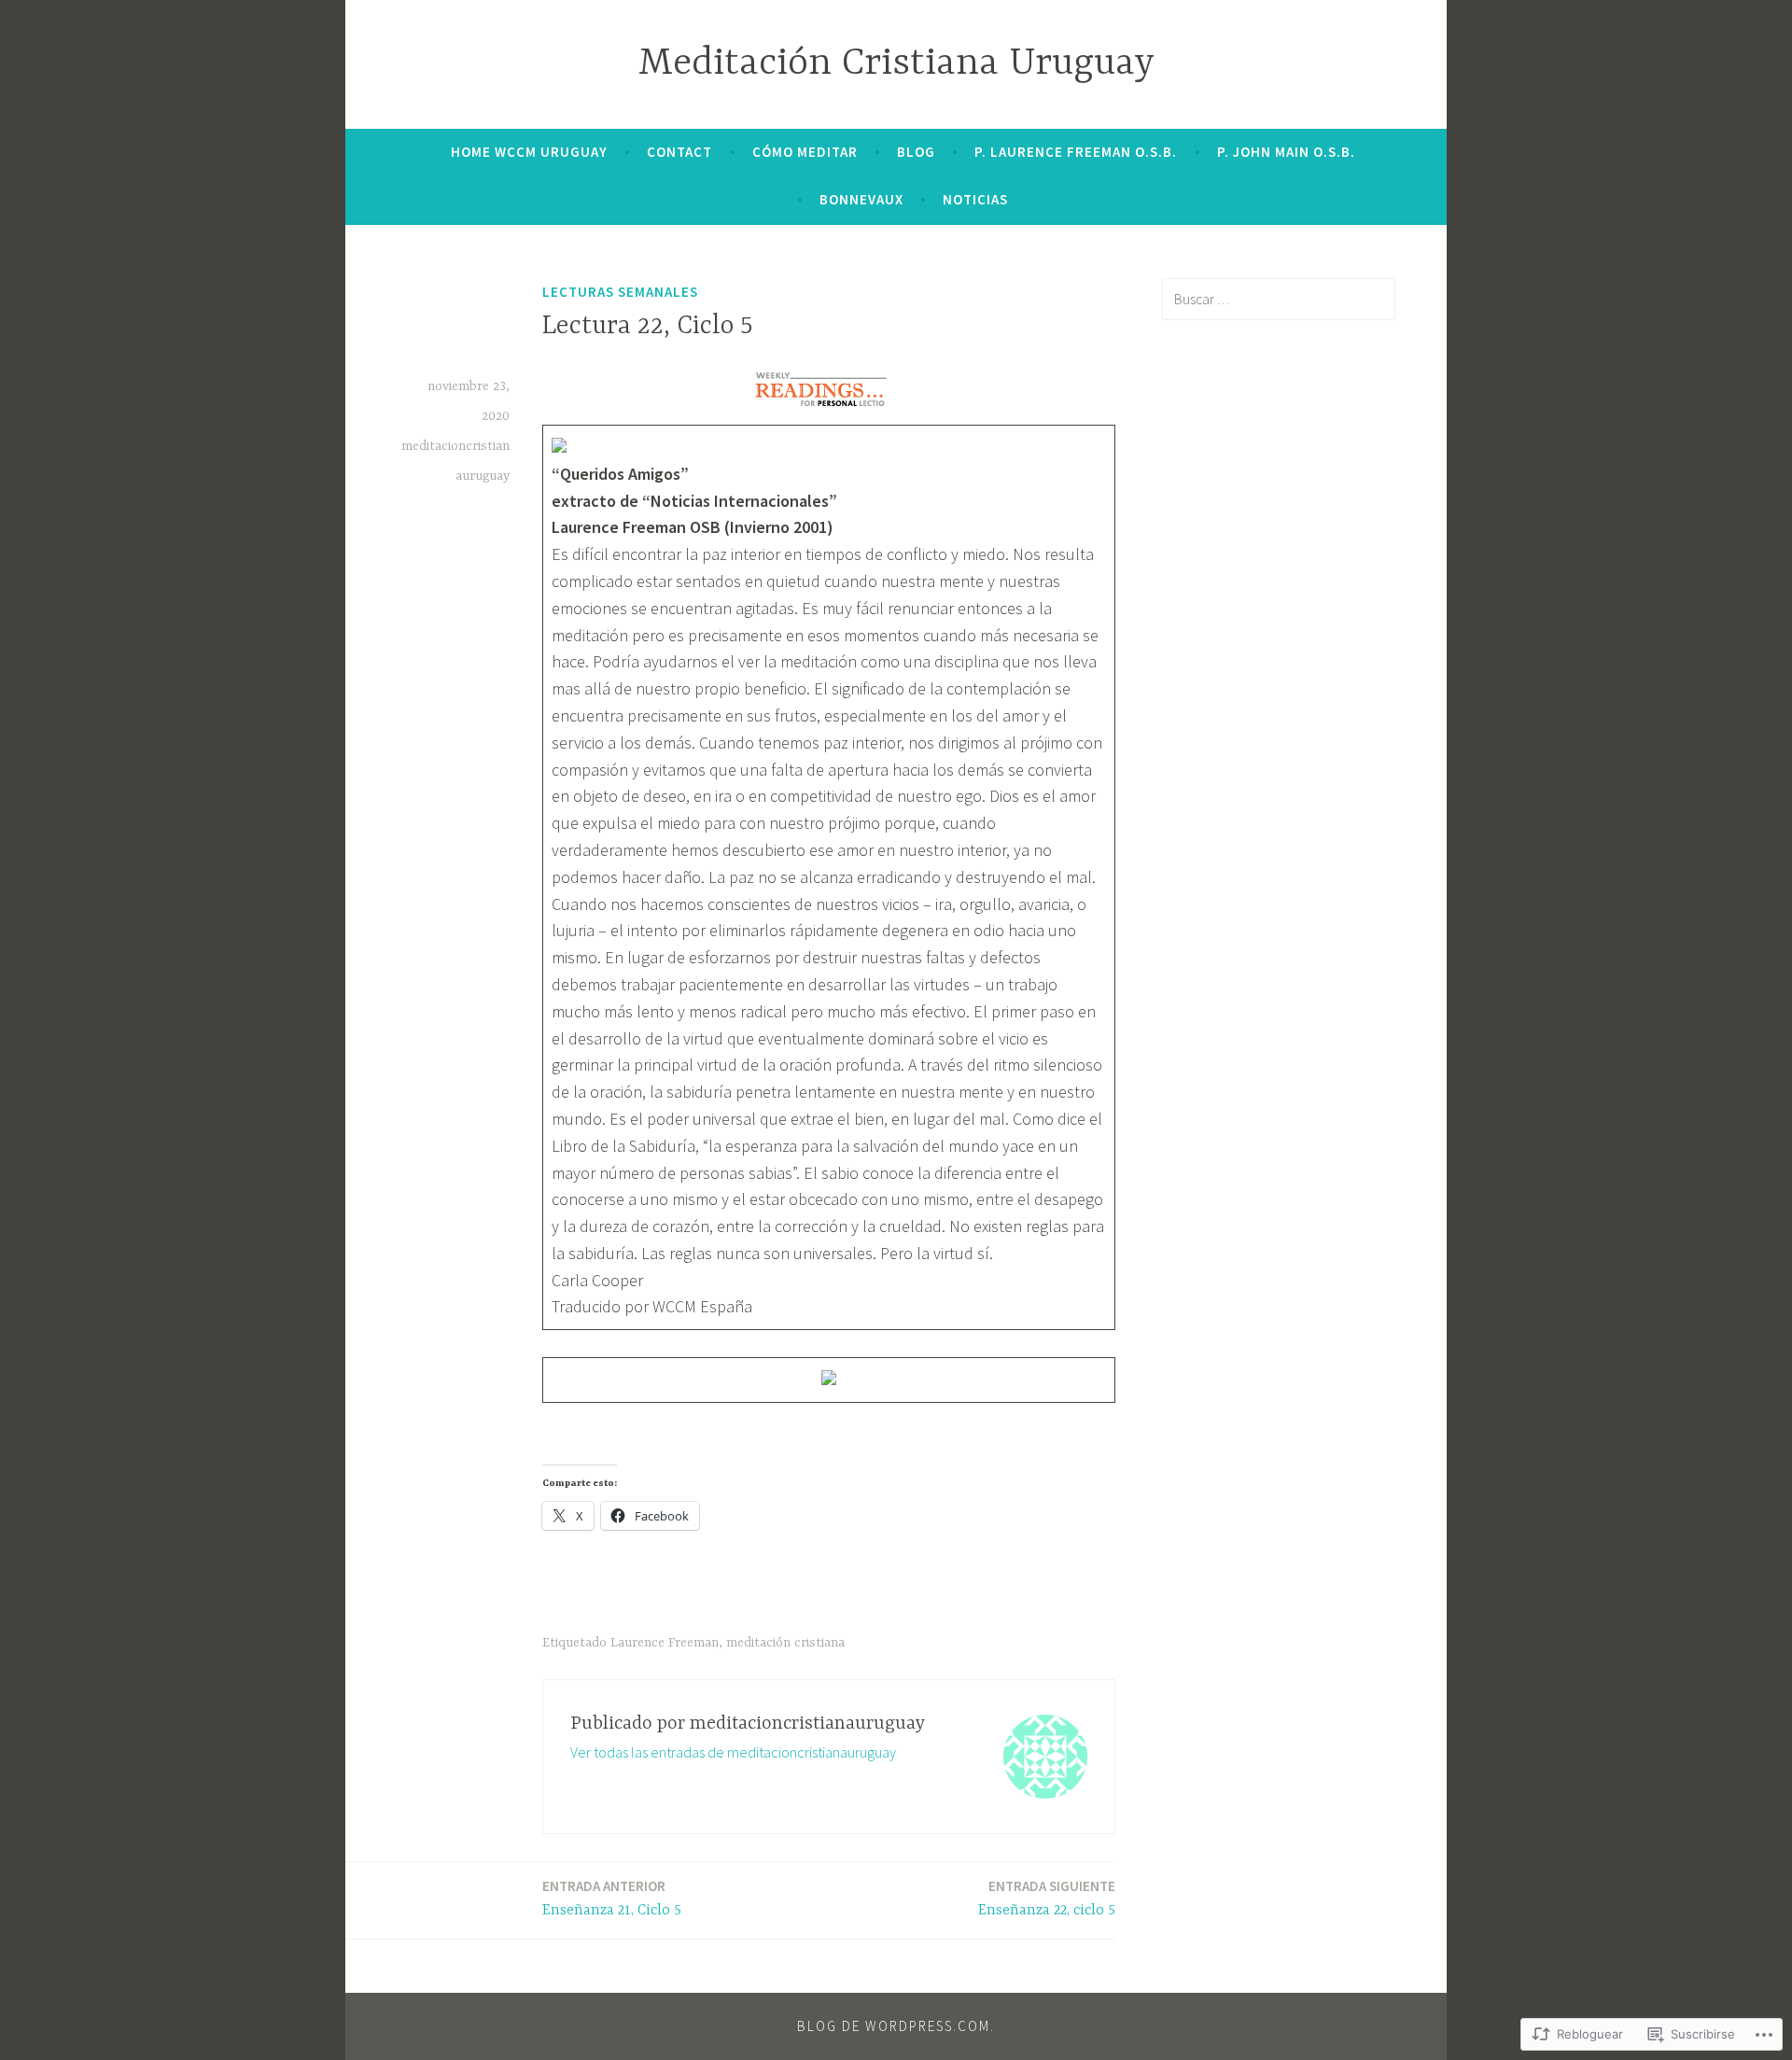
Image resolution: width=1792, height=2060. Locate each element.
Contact (679, 152)
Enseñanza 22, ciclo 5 (1047, 1898)
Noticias (975, 199)
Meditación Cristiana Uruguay (896, 64)
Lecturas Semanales (620, 292)
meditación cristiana (785, 1643)
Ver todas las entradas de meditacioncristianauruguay (733, 1752)
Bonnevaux (861, 199)
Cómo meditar (805, 152)
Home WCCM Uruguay (529, 152)
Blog (916, 152)
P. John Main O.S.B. (1286, 152)
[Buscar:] (1279, 299)
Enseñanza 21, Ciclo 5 (612, 1898)
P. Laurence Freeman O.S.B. (1076, 152)
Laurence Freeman (665, 1643)
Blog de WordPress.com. (896, 2026)
